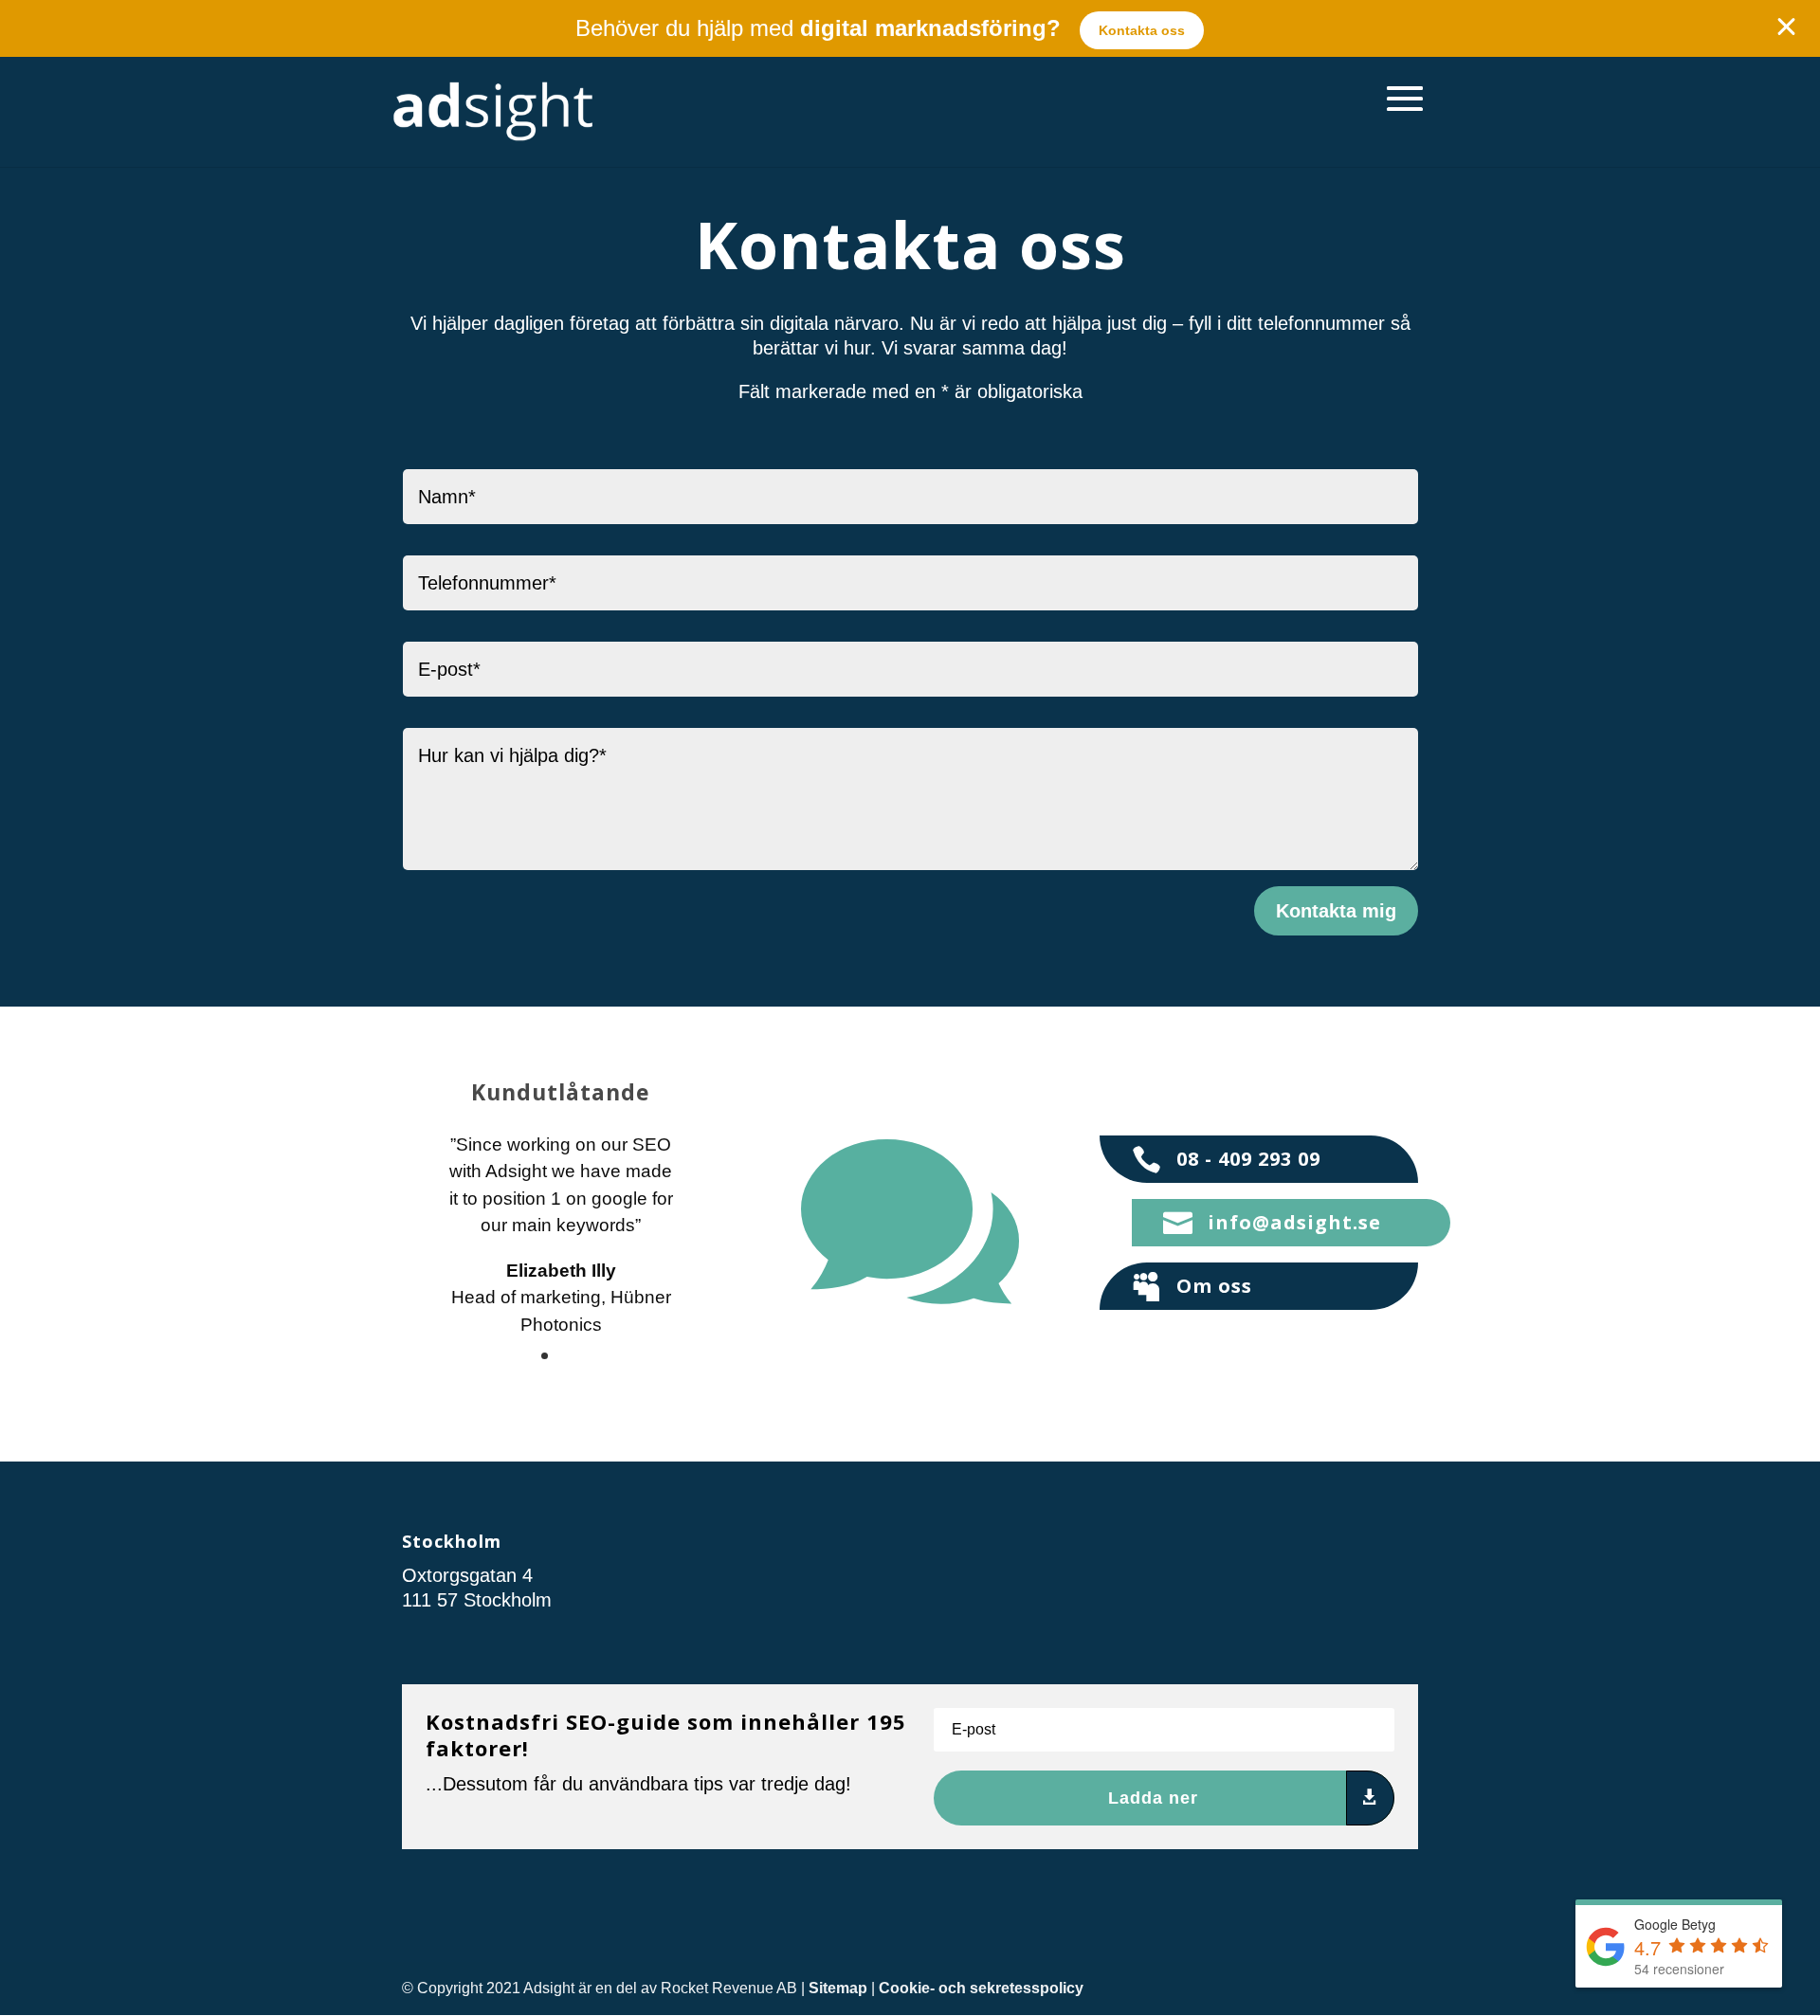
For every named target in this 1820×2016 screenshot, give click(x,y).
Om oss (1214, 1286)
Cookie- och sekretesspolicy (981, 1988)
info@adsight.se (1294, 1222)
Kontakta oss (1142, 30)
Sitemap (838, 1988)
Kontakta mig (1336, 911)
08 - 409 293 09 (1248, 1159)
